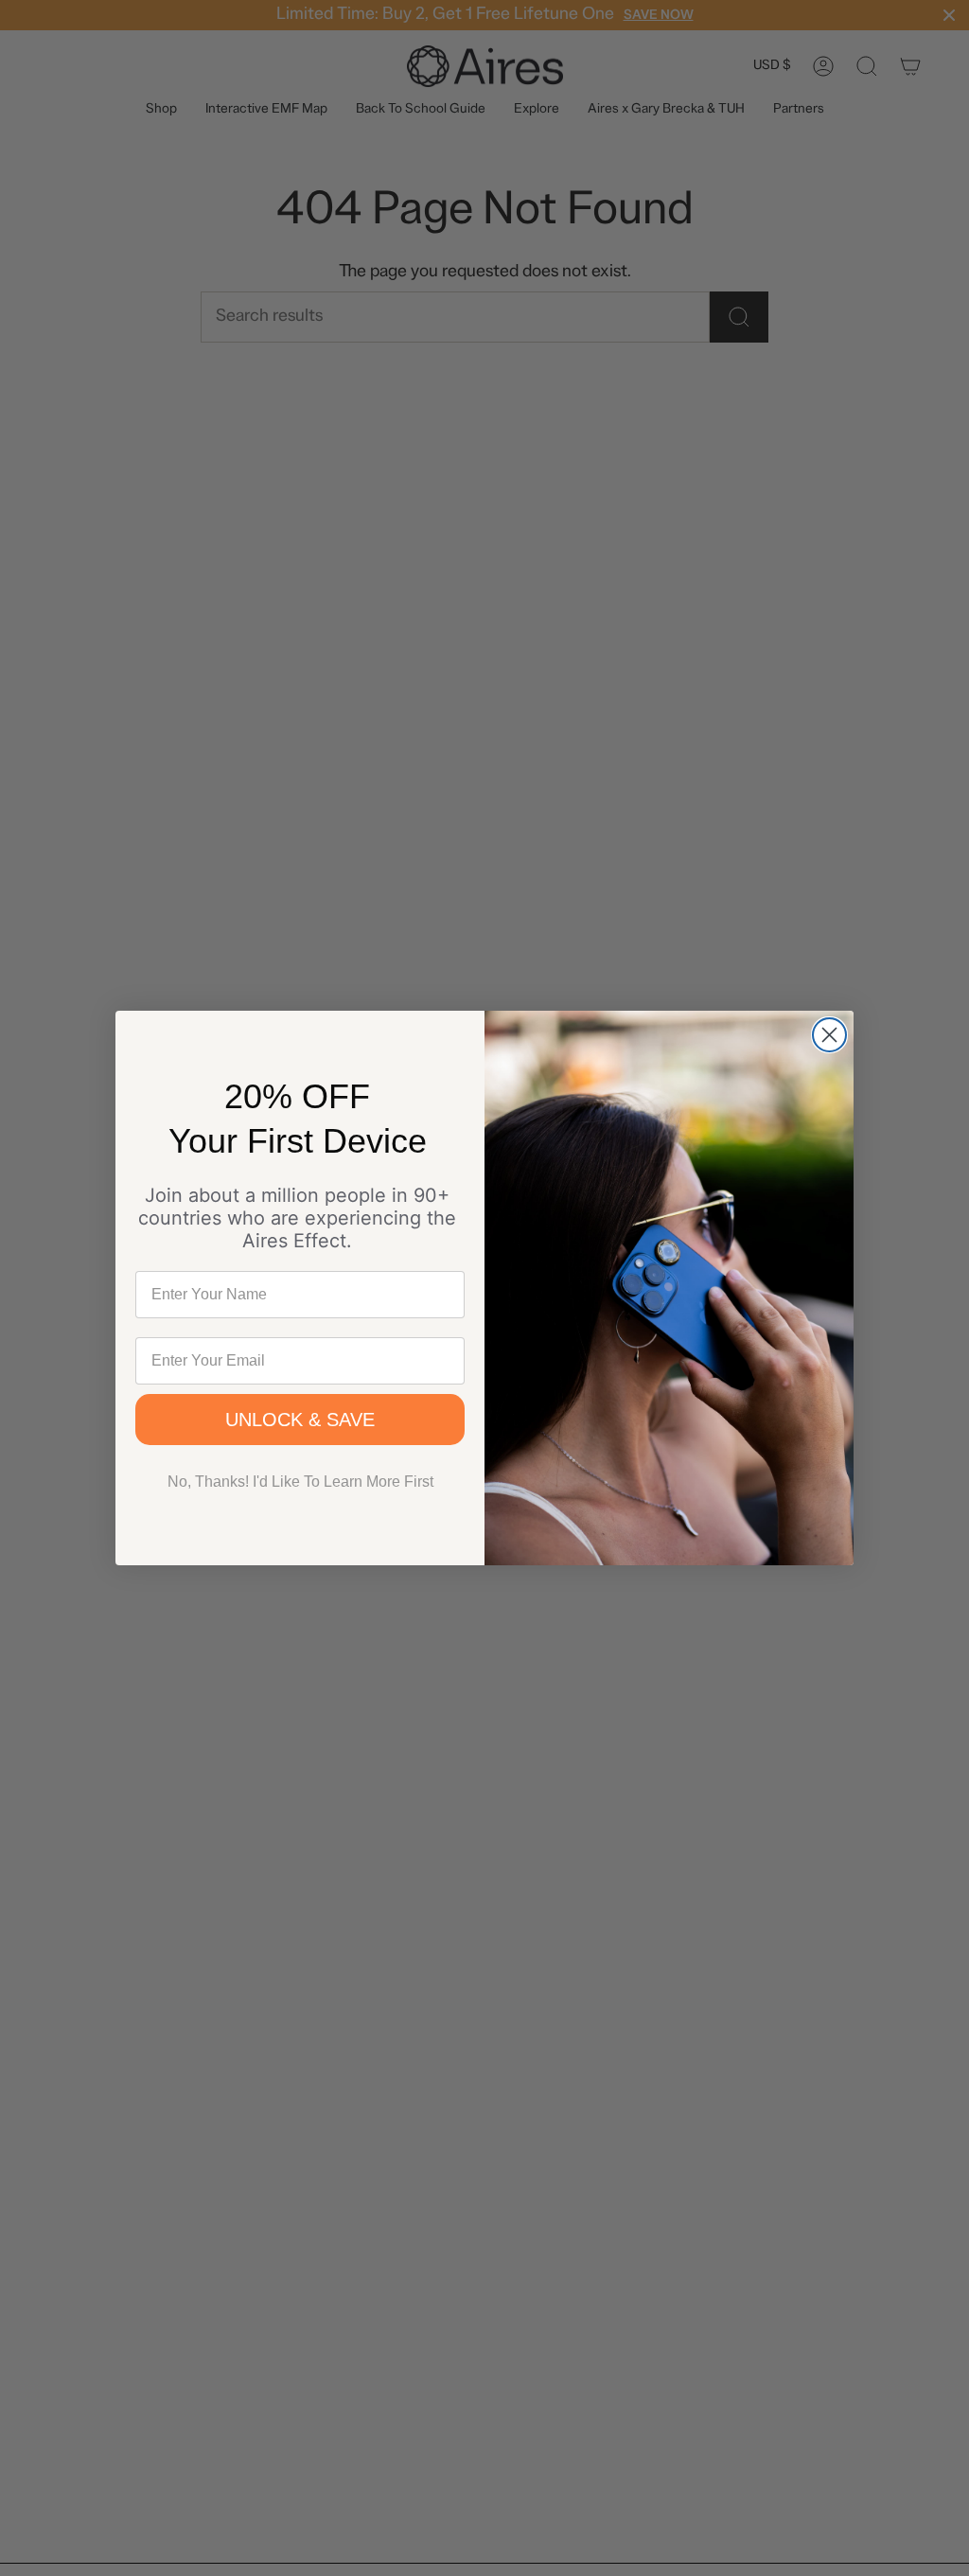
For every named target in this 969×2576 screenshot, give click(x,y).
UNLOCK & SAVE (300, 1420)
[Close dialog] (829, 1035)
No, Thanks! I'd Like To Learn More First (300, 1482)
